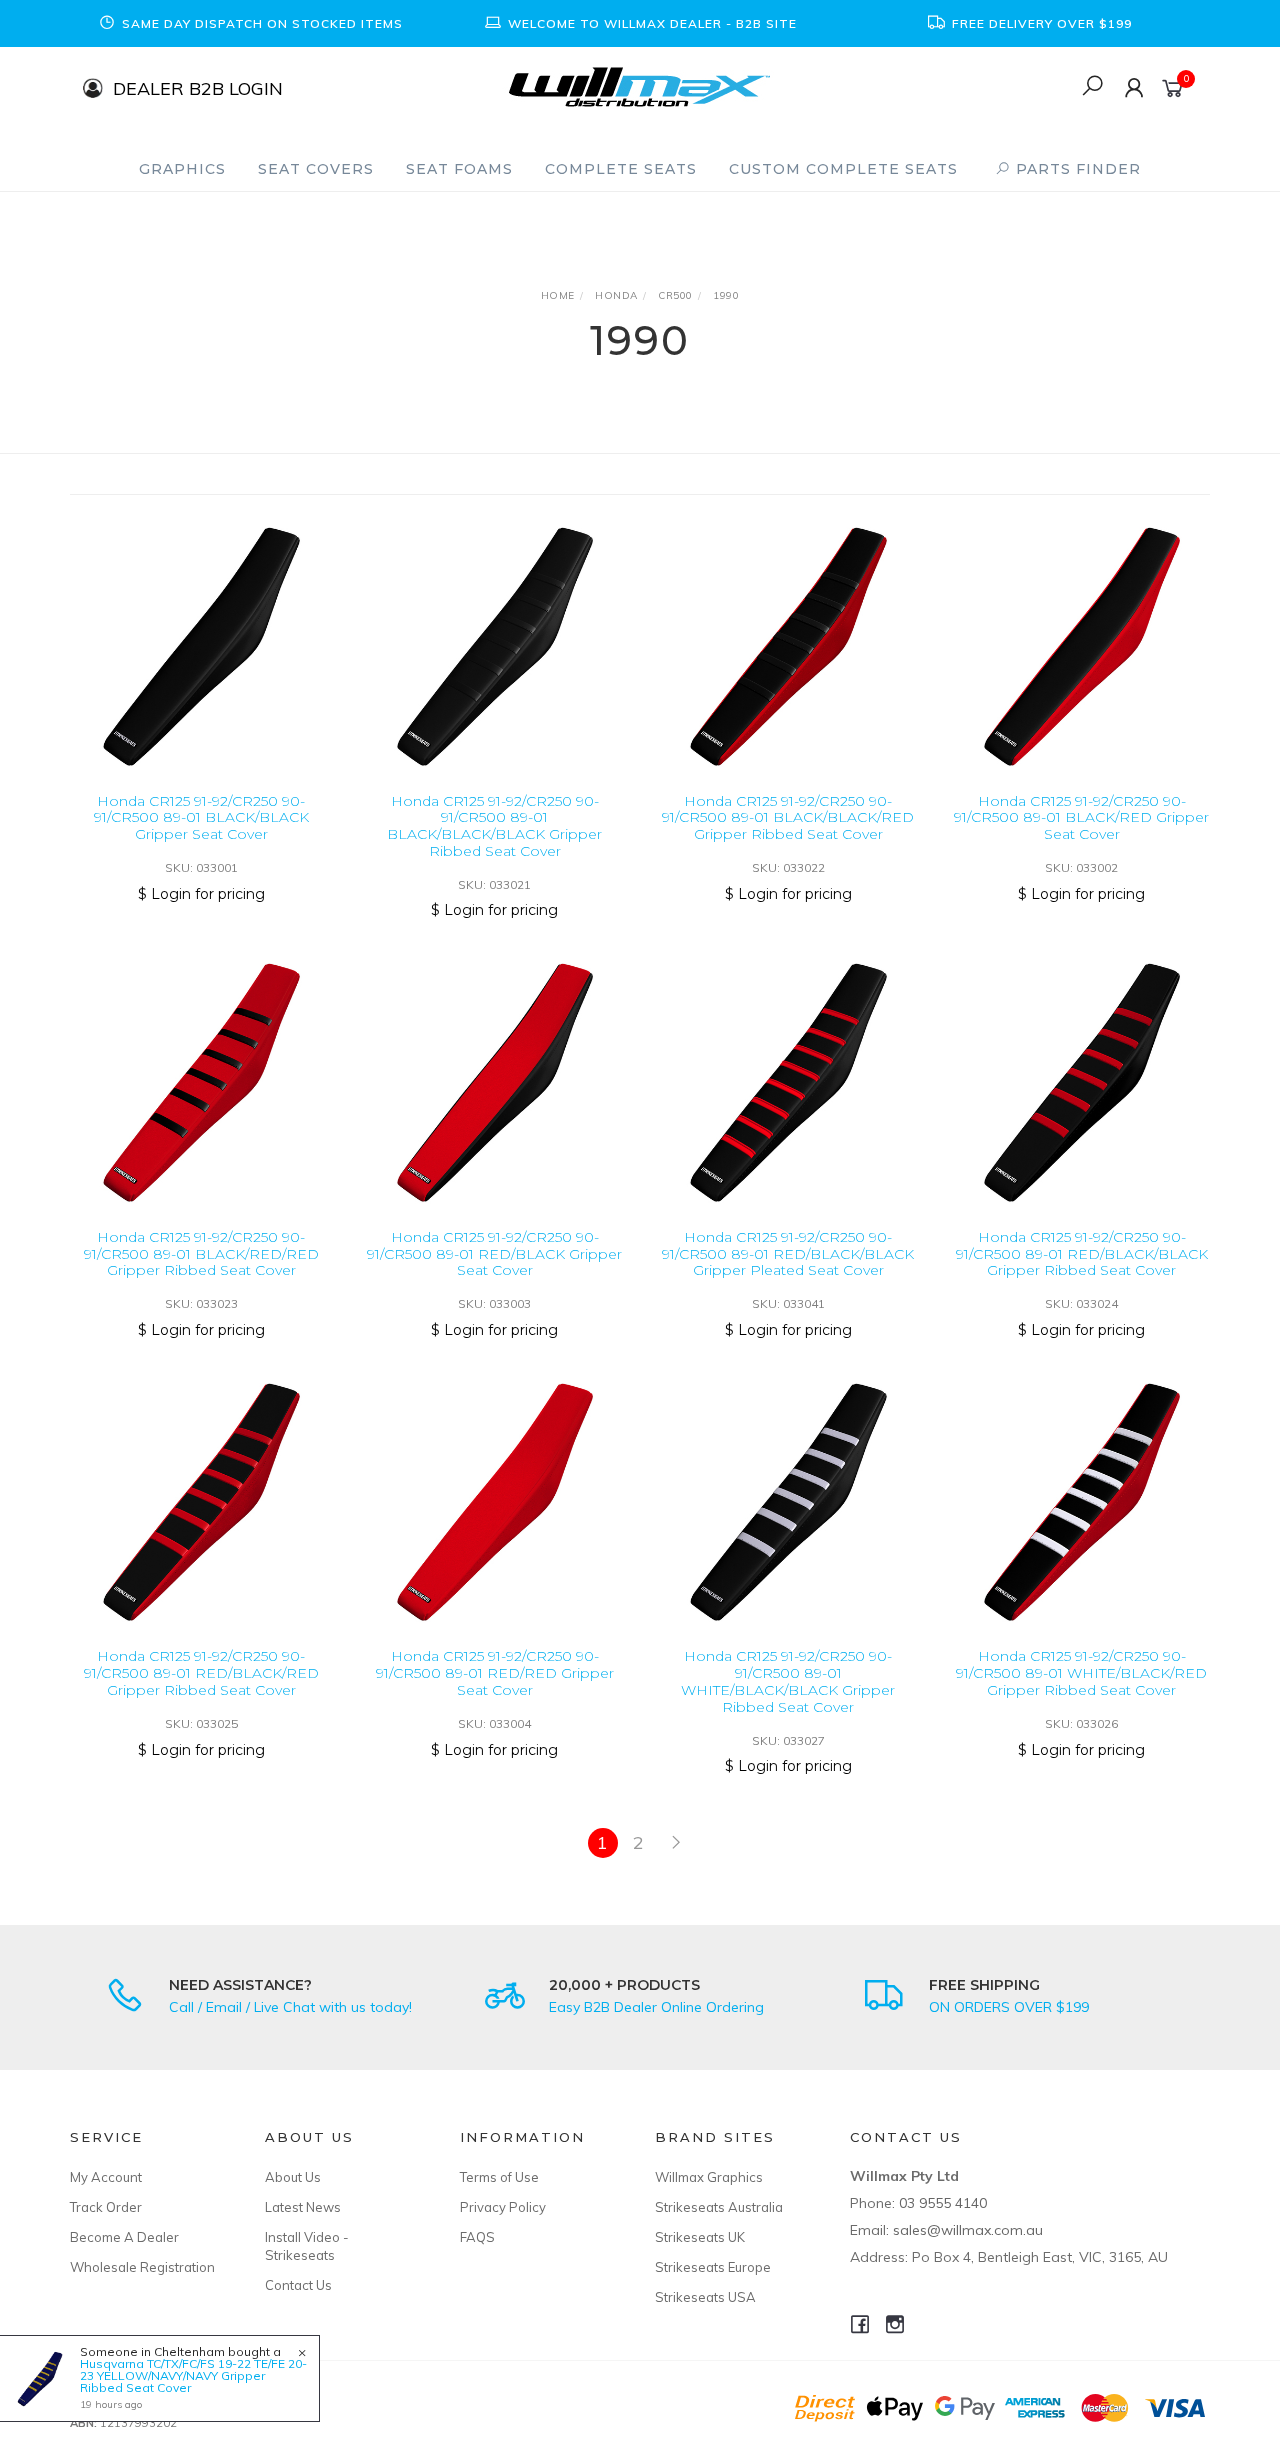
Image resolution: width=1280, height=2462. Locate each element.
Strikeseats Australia (719, 2207)
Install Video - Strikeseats (307, 2246)
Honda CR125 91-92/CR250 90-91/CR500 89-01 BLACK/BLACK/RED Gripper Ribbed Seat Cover (788, 818)
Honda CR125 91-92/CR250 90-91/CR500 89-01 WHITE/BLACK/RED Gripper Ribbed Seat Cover (1081, 1673)
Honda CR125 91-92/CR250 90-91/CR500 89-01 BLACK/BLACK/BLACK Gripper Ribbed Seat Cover (494, 826)
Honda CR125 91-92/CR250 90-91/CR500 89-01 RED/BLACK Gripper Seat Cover (494, 1254)
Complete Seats (621, 169)
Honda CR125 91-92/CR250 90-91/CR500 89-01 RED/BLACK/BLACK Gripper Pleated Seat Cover (788, 1254)
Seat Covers (316, 169)
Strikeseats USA (705, 2297)
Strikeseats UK (700, 2237)
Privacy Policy (503, 2207)
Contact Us (298, 2285)
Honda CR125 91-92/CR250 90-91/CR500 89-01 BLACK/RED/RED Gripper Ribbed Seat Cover (201, 1254)
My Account (106, 2177)
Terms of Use (499, 2177)
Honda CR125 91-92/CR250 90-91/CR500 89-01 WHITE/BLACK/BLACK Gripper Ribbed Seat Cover (788, 1681)
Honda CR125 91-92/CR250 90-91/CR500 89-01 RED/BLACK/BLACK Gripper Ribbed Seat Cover (1082, 1254)
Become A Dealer (124, 2237)
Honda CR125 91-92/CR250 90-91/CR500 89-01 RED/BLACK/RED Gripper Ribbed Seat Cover (201, 1673)
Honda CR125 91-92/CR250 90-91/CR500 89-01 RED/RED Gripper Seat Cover (495, 1673)
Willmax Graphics (709, 2177)
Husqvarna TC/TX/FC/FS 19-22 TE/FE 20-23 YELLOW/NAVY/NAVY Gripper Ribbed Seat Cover (193, 2375)
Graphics (182, 169)
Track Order (106, 2207)
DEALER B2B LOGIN (198, 87)
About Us (293, 2177)
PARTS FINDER (1076, 169)
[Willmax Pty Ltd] (639, 85)
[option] (250, 23)
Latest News (303, 2207)
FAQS (477, 2237)
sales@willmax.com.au (968, 2230)
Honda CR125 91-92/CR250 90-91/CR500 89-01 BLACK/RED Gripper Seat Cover (1081, 818)
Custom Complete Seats (843, 169)
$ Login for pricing (201, 894)
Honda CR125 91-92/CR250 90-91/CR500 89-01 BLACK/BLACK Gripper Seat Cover (201, 818)
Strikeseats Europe (713, 2267)
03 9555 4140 (943, 2203)
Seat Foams (459, 169)
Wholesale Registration (142, 2267)
